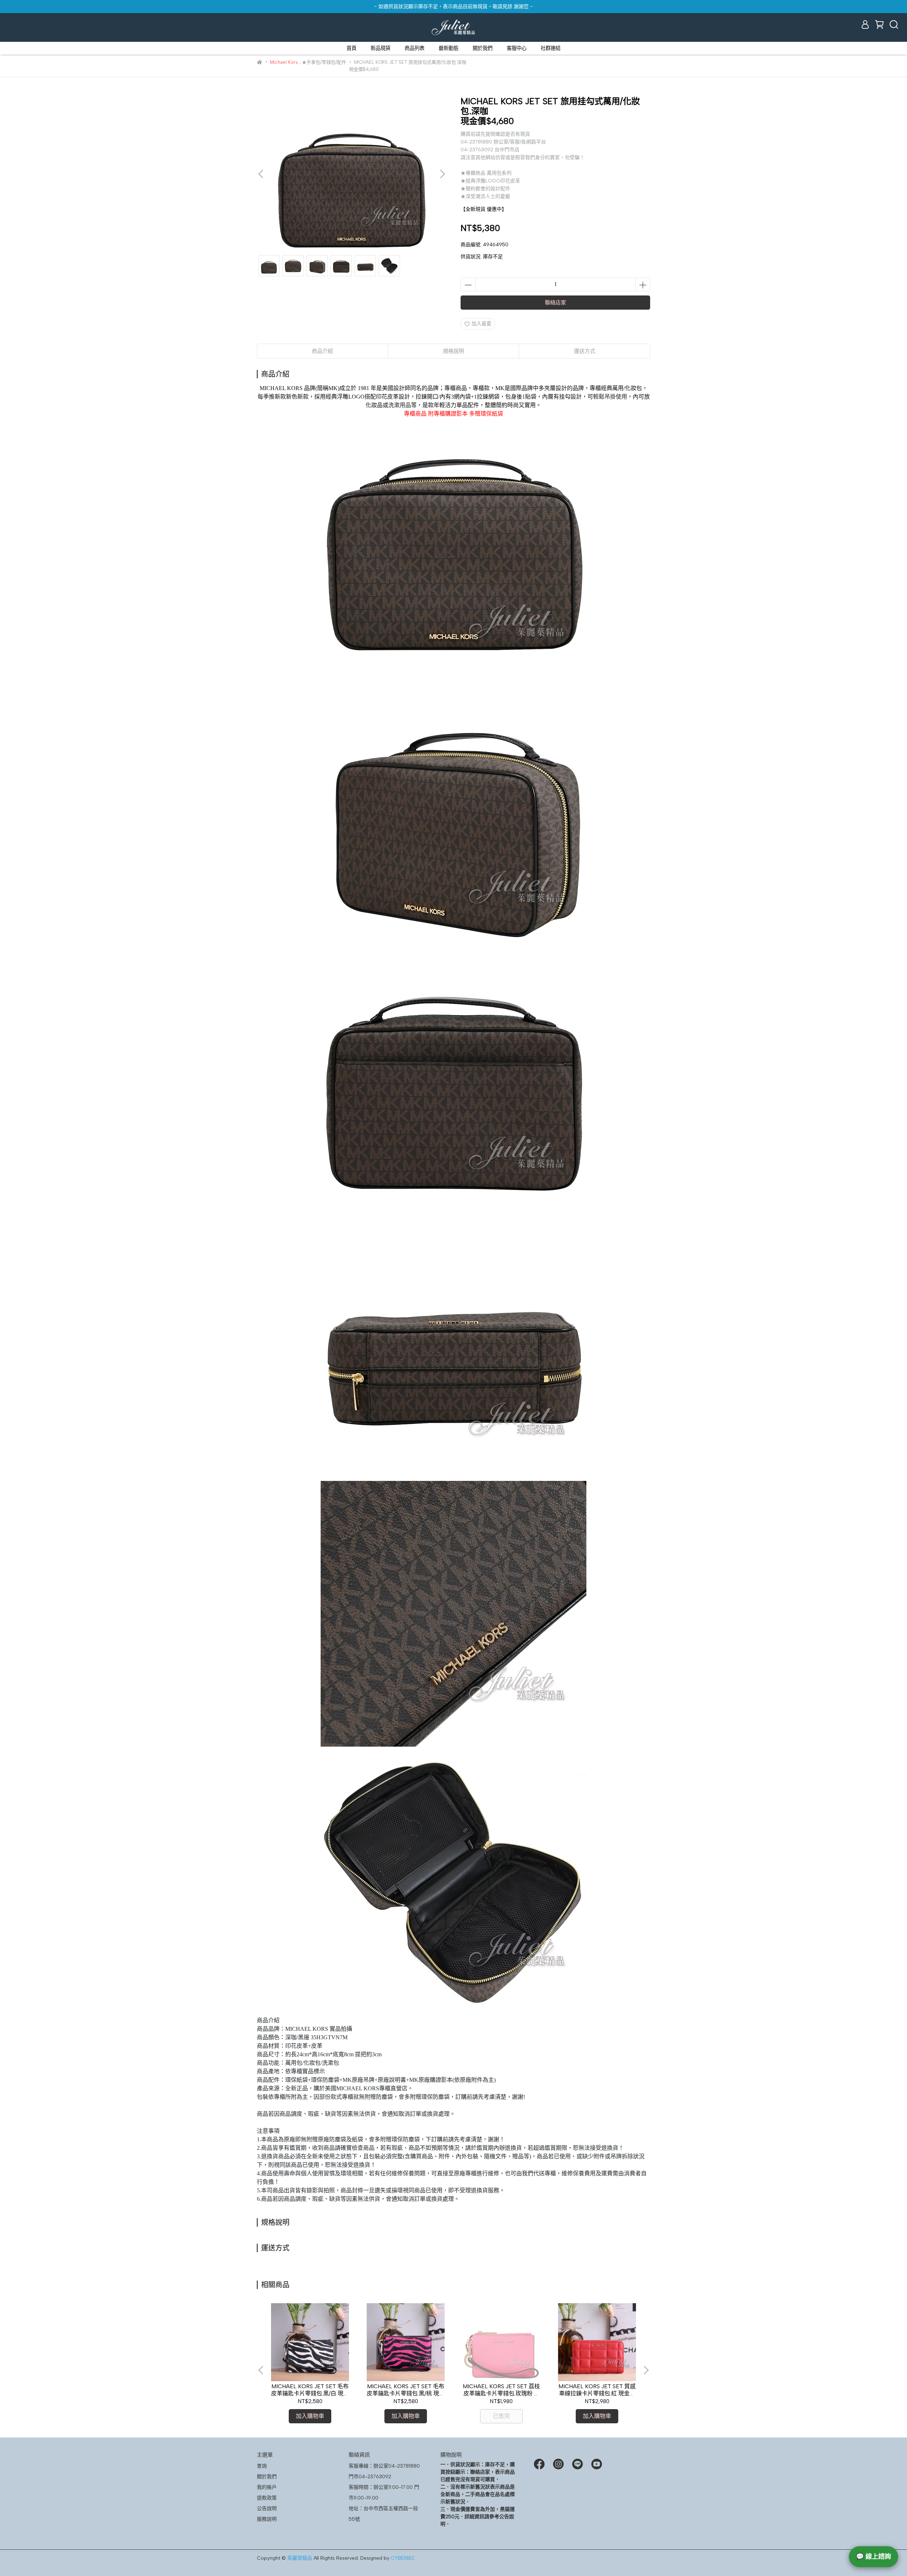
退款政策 (267, 2498)
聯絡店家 (556, 303)
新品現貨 (381, 48)
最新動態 (449, 48)
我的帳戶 (267, 2487)
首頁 (351, 48)
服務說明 (267, 2519)
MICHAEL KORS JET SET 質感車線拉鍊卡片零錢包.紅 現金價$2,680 (597, 2390)
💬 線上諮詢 (874, 2557)
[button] (442, 174)
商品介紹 (322, 351)
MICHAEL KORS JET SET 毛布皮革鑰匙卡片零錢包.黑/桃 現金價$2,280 (406, 2390)
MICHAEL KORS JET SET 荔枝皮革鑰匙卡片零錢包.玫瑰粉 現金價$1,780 (501, 2390)
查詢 (262, 2466)
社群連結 (551, 48)
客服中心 (517, 48)
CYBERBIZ (402, 2558)
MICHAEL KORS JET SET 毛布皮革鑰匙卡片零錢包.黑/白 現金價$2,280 (310, 2390)
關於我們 (483, 48)
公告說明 (267, 2509)
